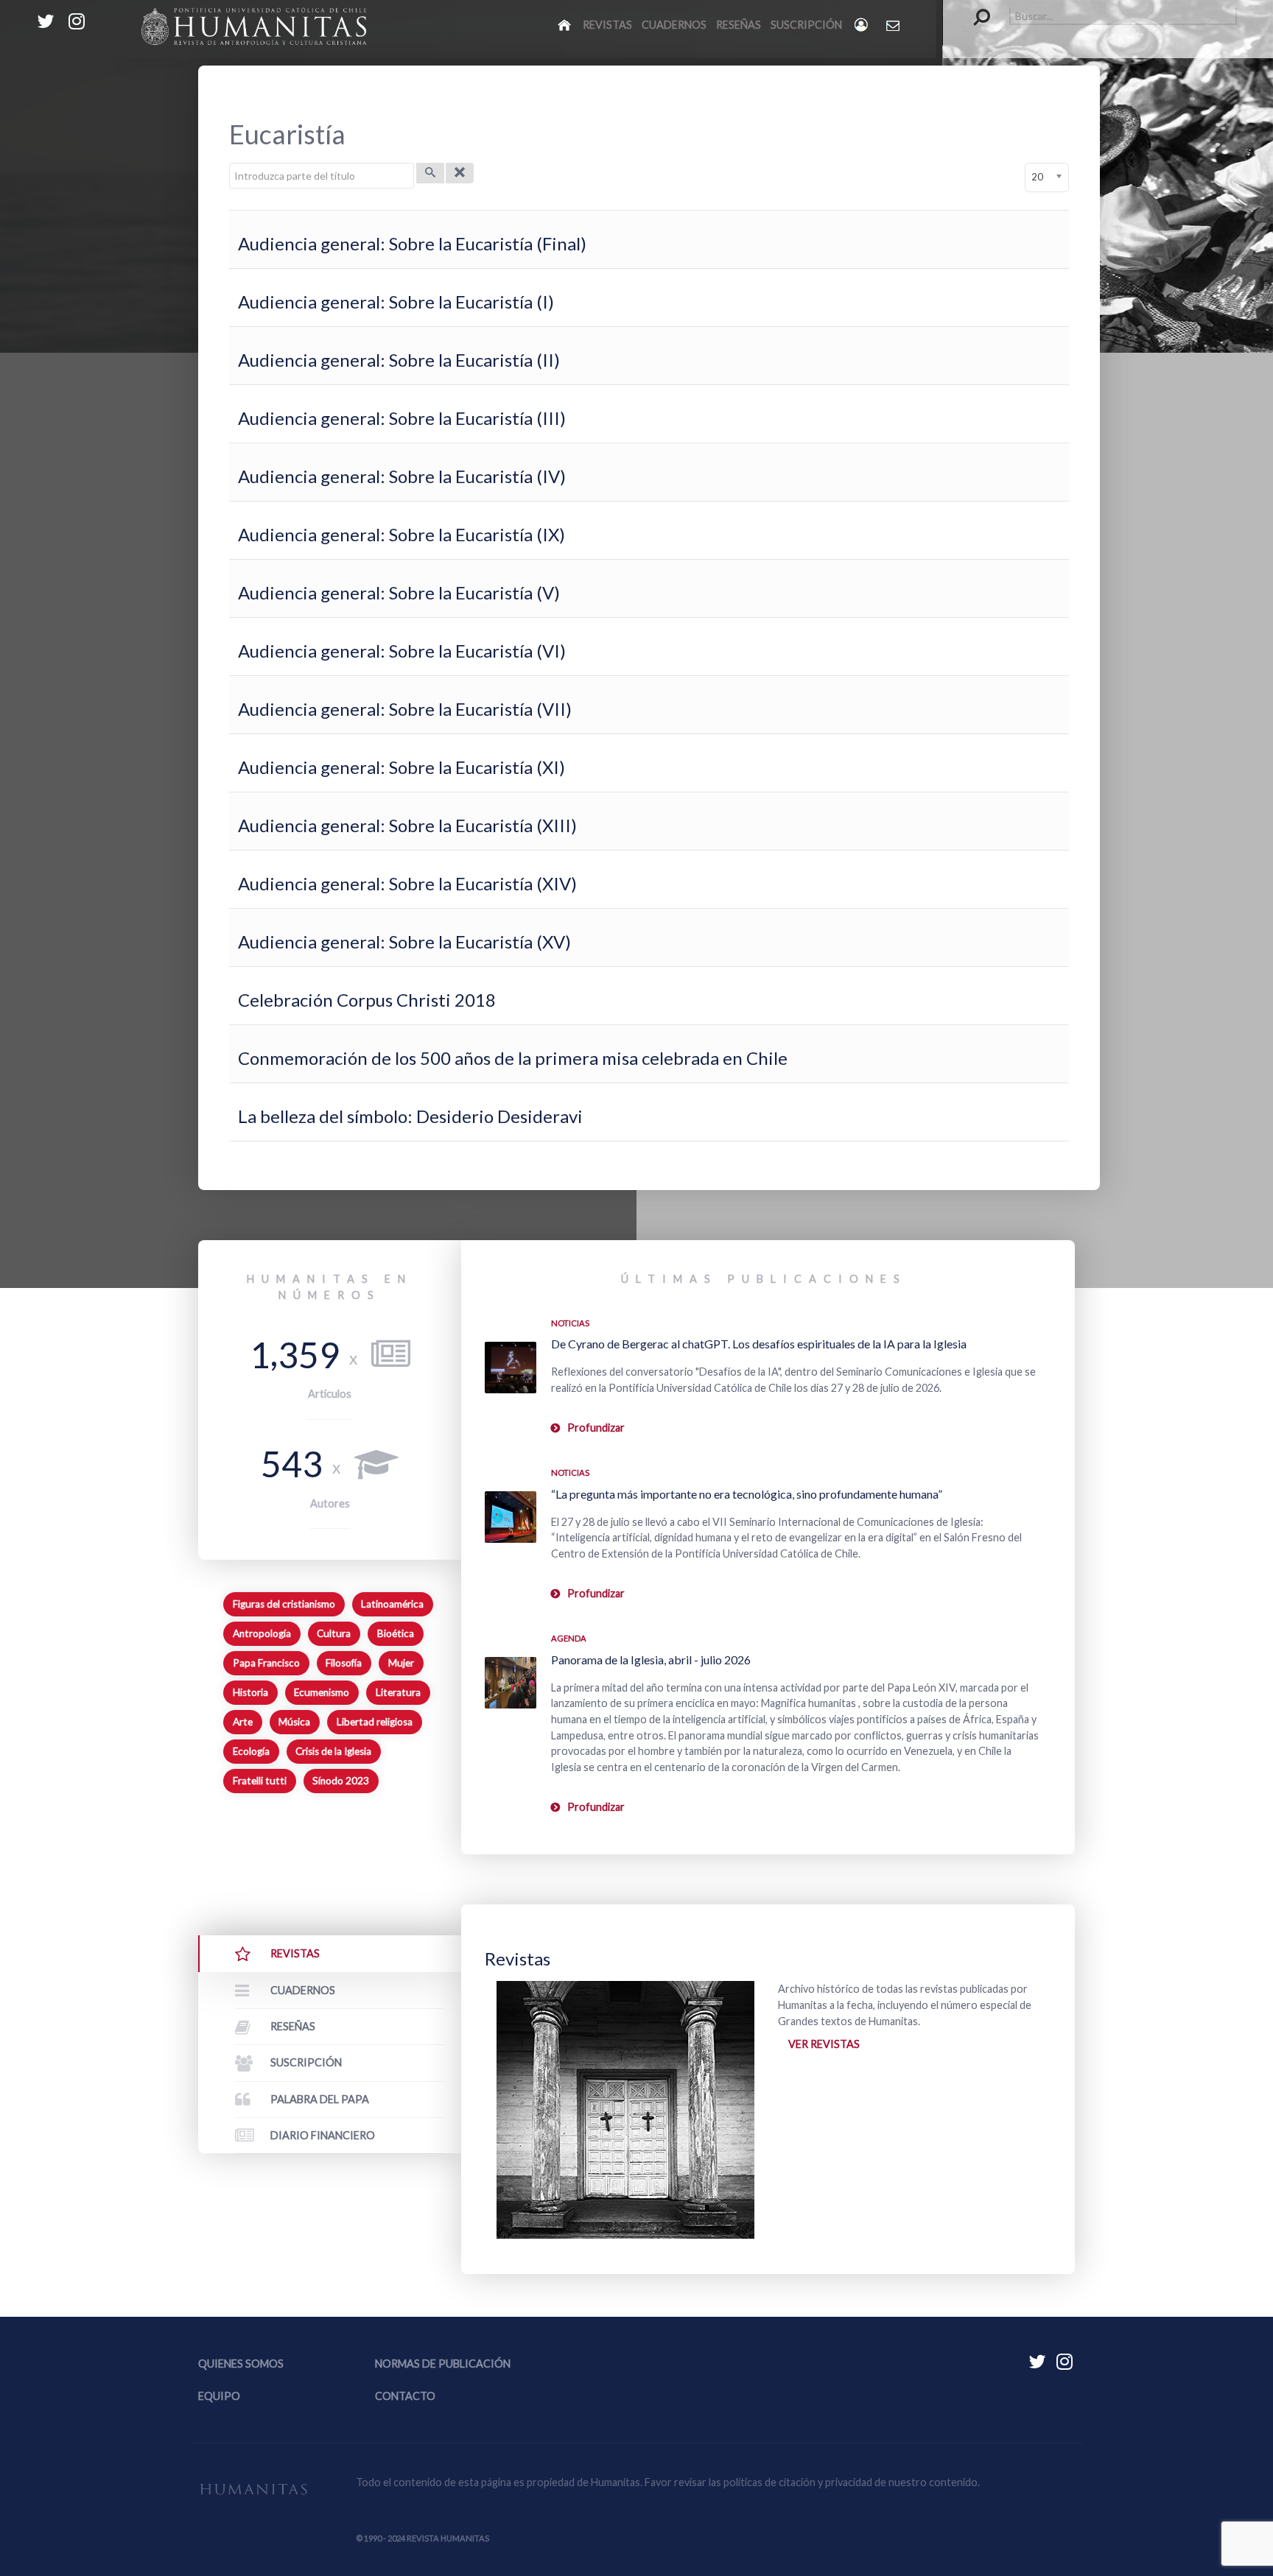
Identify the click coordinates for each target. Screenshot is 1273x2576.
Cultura (334, 1633)
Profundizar (596, 1428)
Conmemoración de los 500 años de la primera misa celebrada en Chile (513, 1058)
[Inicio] (565, 24)
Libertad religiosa (375, 1722)
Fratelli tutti (260, 1781)
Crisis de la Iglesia (333, 1751)
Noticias (570, 1323)
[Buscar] (430, 173)
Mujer (401, 1663)
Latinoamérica (392, 1604)
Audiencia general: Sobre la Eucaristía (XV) (404, 942)
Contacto (405, 2396)
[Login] (862, 25)
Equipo (219, 2396)
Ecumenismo (322, 1692)
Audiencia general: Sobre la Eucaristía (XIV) (407, 883)
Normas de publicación (443, 2364)
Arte (243, 1722)
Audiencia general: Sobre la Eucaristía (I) (396, 302)
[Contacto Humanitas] (894, 25)
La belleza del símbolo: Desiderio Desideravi (412, 1116)
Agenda (569, 1638)
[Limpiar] (460, 173)
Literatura (398, 1692)
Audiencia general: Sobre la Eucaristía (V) (399, 592)
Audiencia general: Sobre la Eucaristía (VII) (405, 709)
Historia (250, 1692)
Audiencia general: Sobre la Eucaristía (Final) (412, 243)
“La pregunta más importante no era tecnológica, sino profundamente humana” (747, 1494)
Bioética (396, 1633)
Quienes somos (241, 2364)
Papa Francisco (266, 1663)
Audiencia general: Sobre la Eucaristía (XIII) (407, 825)
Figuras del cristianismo (284, 1604)
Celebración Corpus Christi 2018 (367, 1000)
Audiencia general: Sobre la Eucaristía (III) (402, 418)
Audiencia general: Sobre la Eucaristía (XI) (401, 767)
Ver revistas (824, 2044)
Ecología (251, 1751)
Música (294, 1722)
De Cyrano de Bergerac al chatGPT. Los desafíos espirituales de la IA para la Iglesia (759, 1344)
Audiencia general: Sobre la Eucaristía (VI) (402, 651)
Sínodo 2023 (341, 1781)
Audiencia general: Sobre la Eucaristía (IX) (401, 534)
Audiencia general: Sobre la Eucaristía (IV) (402, 476)
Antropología (262, 1633)
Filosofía (344, 1663)
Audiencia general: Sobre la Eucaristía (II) (399, 360)
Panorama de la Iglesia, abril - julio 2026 (651, 1660)
